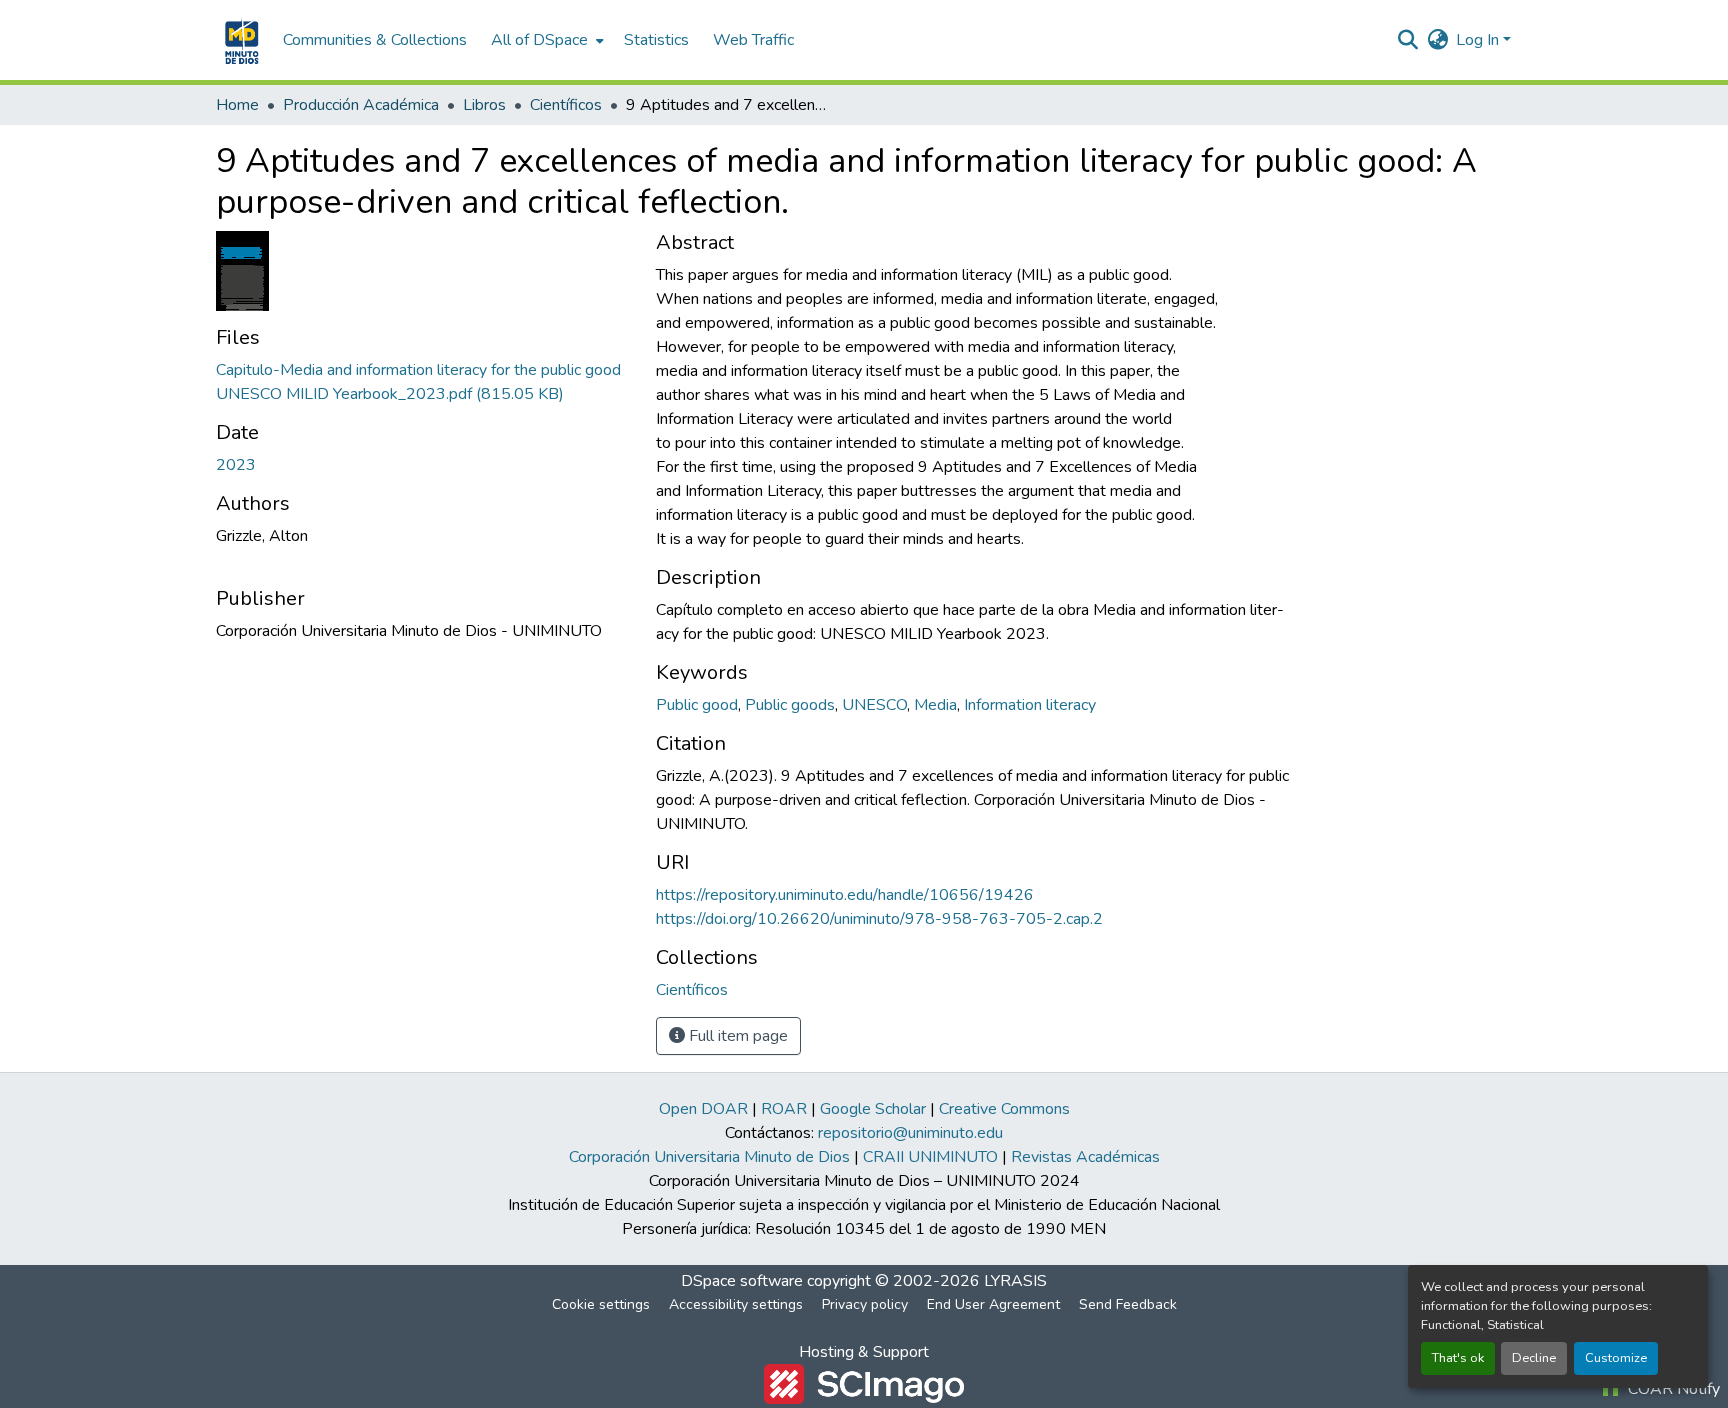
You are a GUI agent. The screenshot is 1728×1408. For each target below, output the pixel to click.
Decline (1534, 1358)
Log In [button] (1479, 40)
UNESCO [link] (874, 705)
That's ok (1458, 1358)
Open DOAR (703, 1109)
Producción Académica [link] (361, 105)
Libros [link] (484, 105)
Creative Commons (1004, 1109)
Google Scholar (873, 1109)
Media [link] (935, 705)
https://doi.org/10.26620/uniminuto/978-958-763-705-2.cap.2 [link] (879, 919)
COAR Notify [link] (1672, 1389)
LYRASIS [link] (1015, 1281)
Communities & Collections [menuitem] (375, 40)
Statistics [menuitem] (656, 40)
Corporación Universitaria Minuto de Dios (709, 1157)
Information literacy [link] (1030, 705)
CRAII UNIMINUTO (930, 1157)
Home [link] (237, 105)
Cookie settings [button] (601, 1304)
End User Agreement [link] (993, 1304)
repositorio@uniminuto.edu (910, 1133)
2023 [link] (236, 465)
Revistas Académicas (1085, 1157)
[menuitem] (545, 40)
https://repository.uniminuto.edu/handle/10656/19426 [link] (845, 895)
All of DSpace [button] (539, 40)
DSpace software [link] (742, 1281)
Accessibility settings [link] (736, 1304)
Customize (1616, 1358)
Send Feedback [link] (1128, 1304)
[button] (239, 40)
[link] (424, 382)
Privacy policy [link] (865, 1304)
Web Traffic (753, 40)
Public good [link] (697, 705)
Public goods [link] (790, 705)
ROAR (784, 1109)
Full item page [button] (736, 1036)
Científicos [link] (566, 105)
